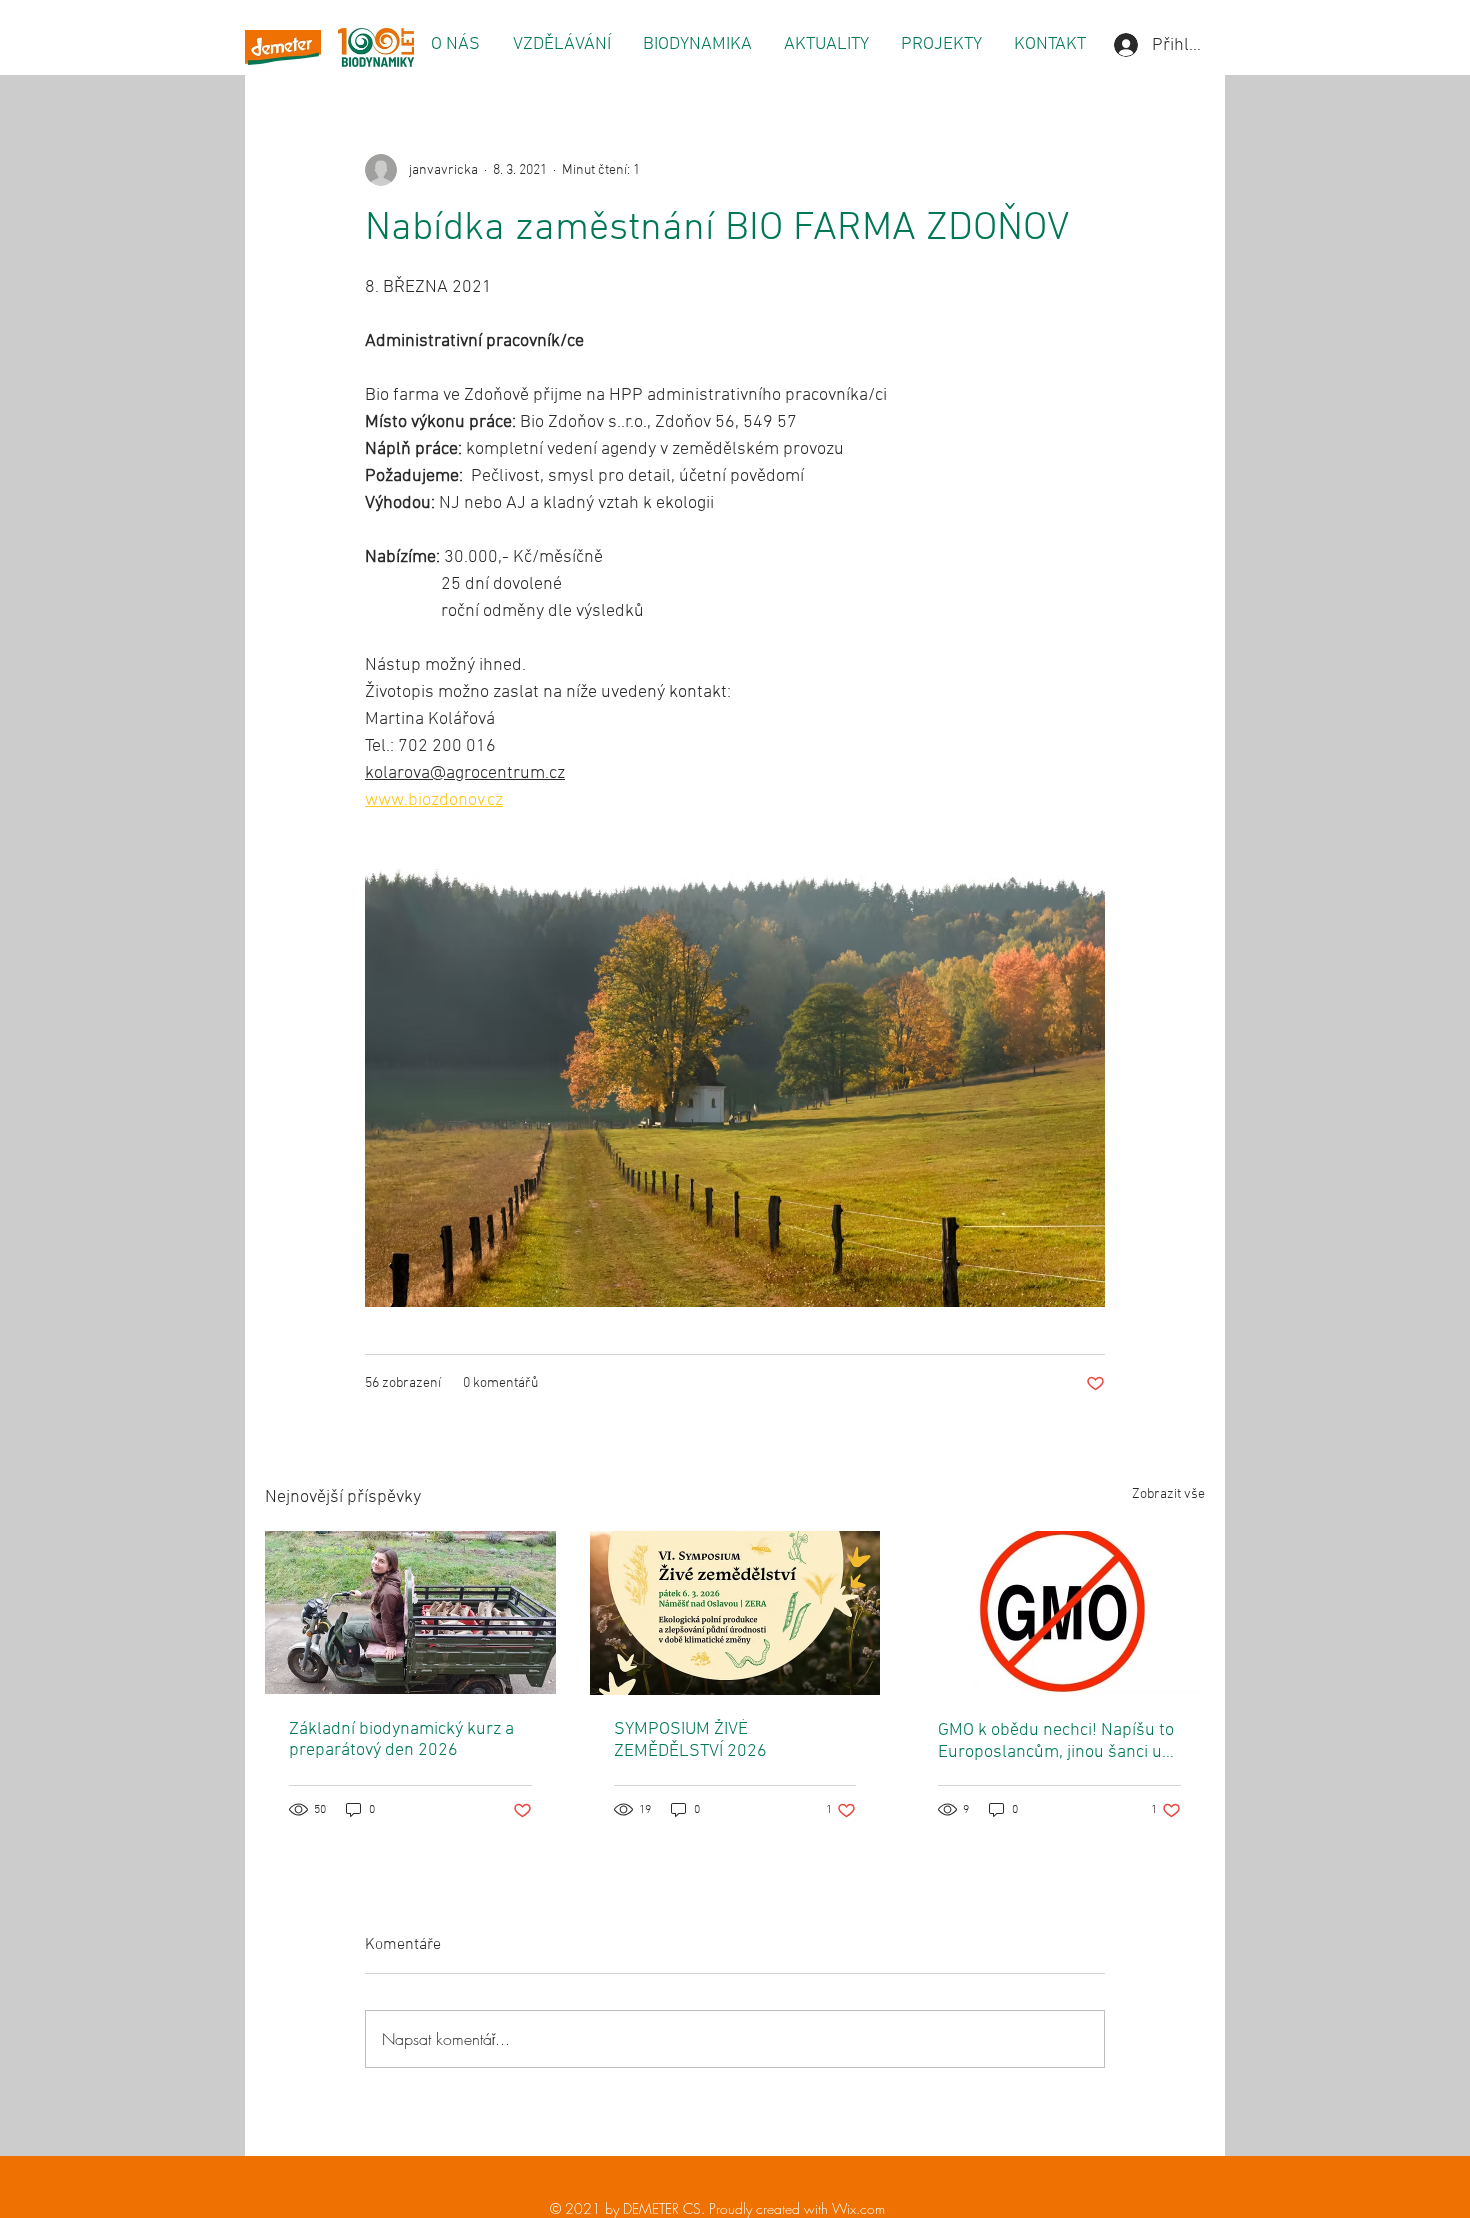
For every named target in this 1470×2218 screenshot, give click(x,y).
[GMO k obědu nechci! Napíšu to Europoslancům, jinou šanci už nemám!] (1059, 1612)
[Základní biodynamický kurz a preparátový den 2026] (410, 1612)
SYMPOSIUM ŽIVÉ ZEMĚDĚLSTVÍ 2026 (690, 1740)
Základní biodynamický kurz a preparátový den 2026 (401, 1740)
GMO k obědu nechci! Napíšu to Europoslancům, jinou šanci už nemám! (1056, 1741)
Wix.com (858, 2208)
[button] (455, 45)
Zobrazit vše (1168, 1494)
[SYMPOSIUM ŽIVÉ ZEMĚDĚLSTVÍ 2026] (735, 1613)
